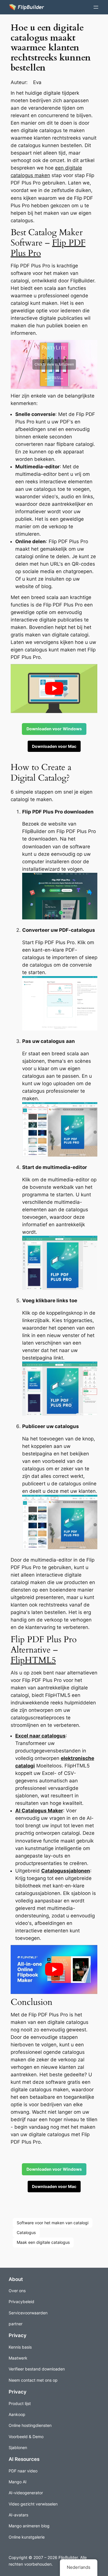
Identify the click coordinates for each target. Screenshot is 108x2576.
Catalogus (26, 2232)
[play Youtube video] (54, 689)
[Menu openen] (96, 7)
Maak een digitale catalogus (43, 2242)
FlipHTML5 (33, 1660)
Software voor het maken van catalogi (53, 2223)
